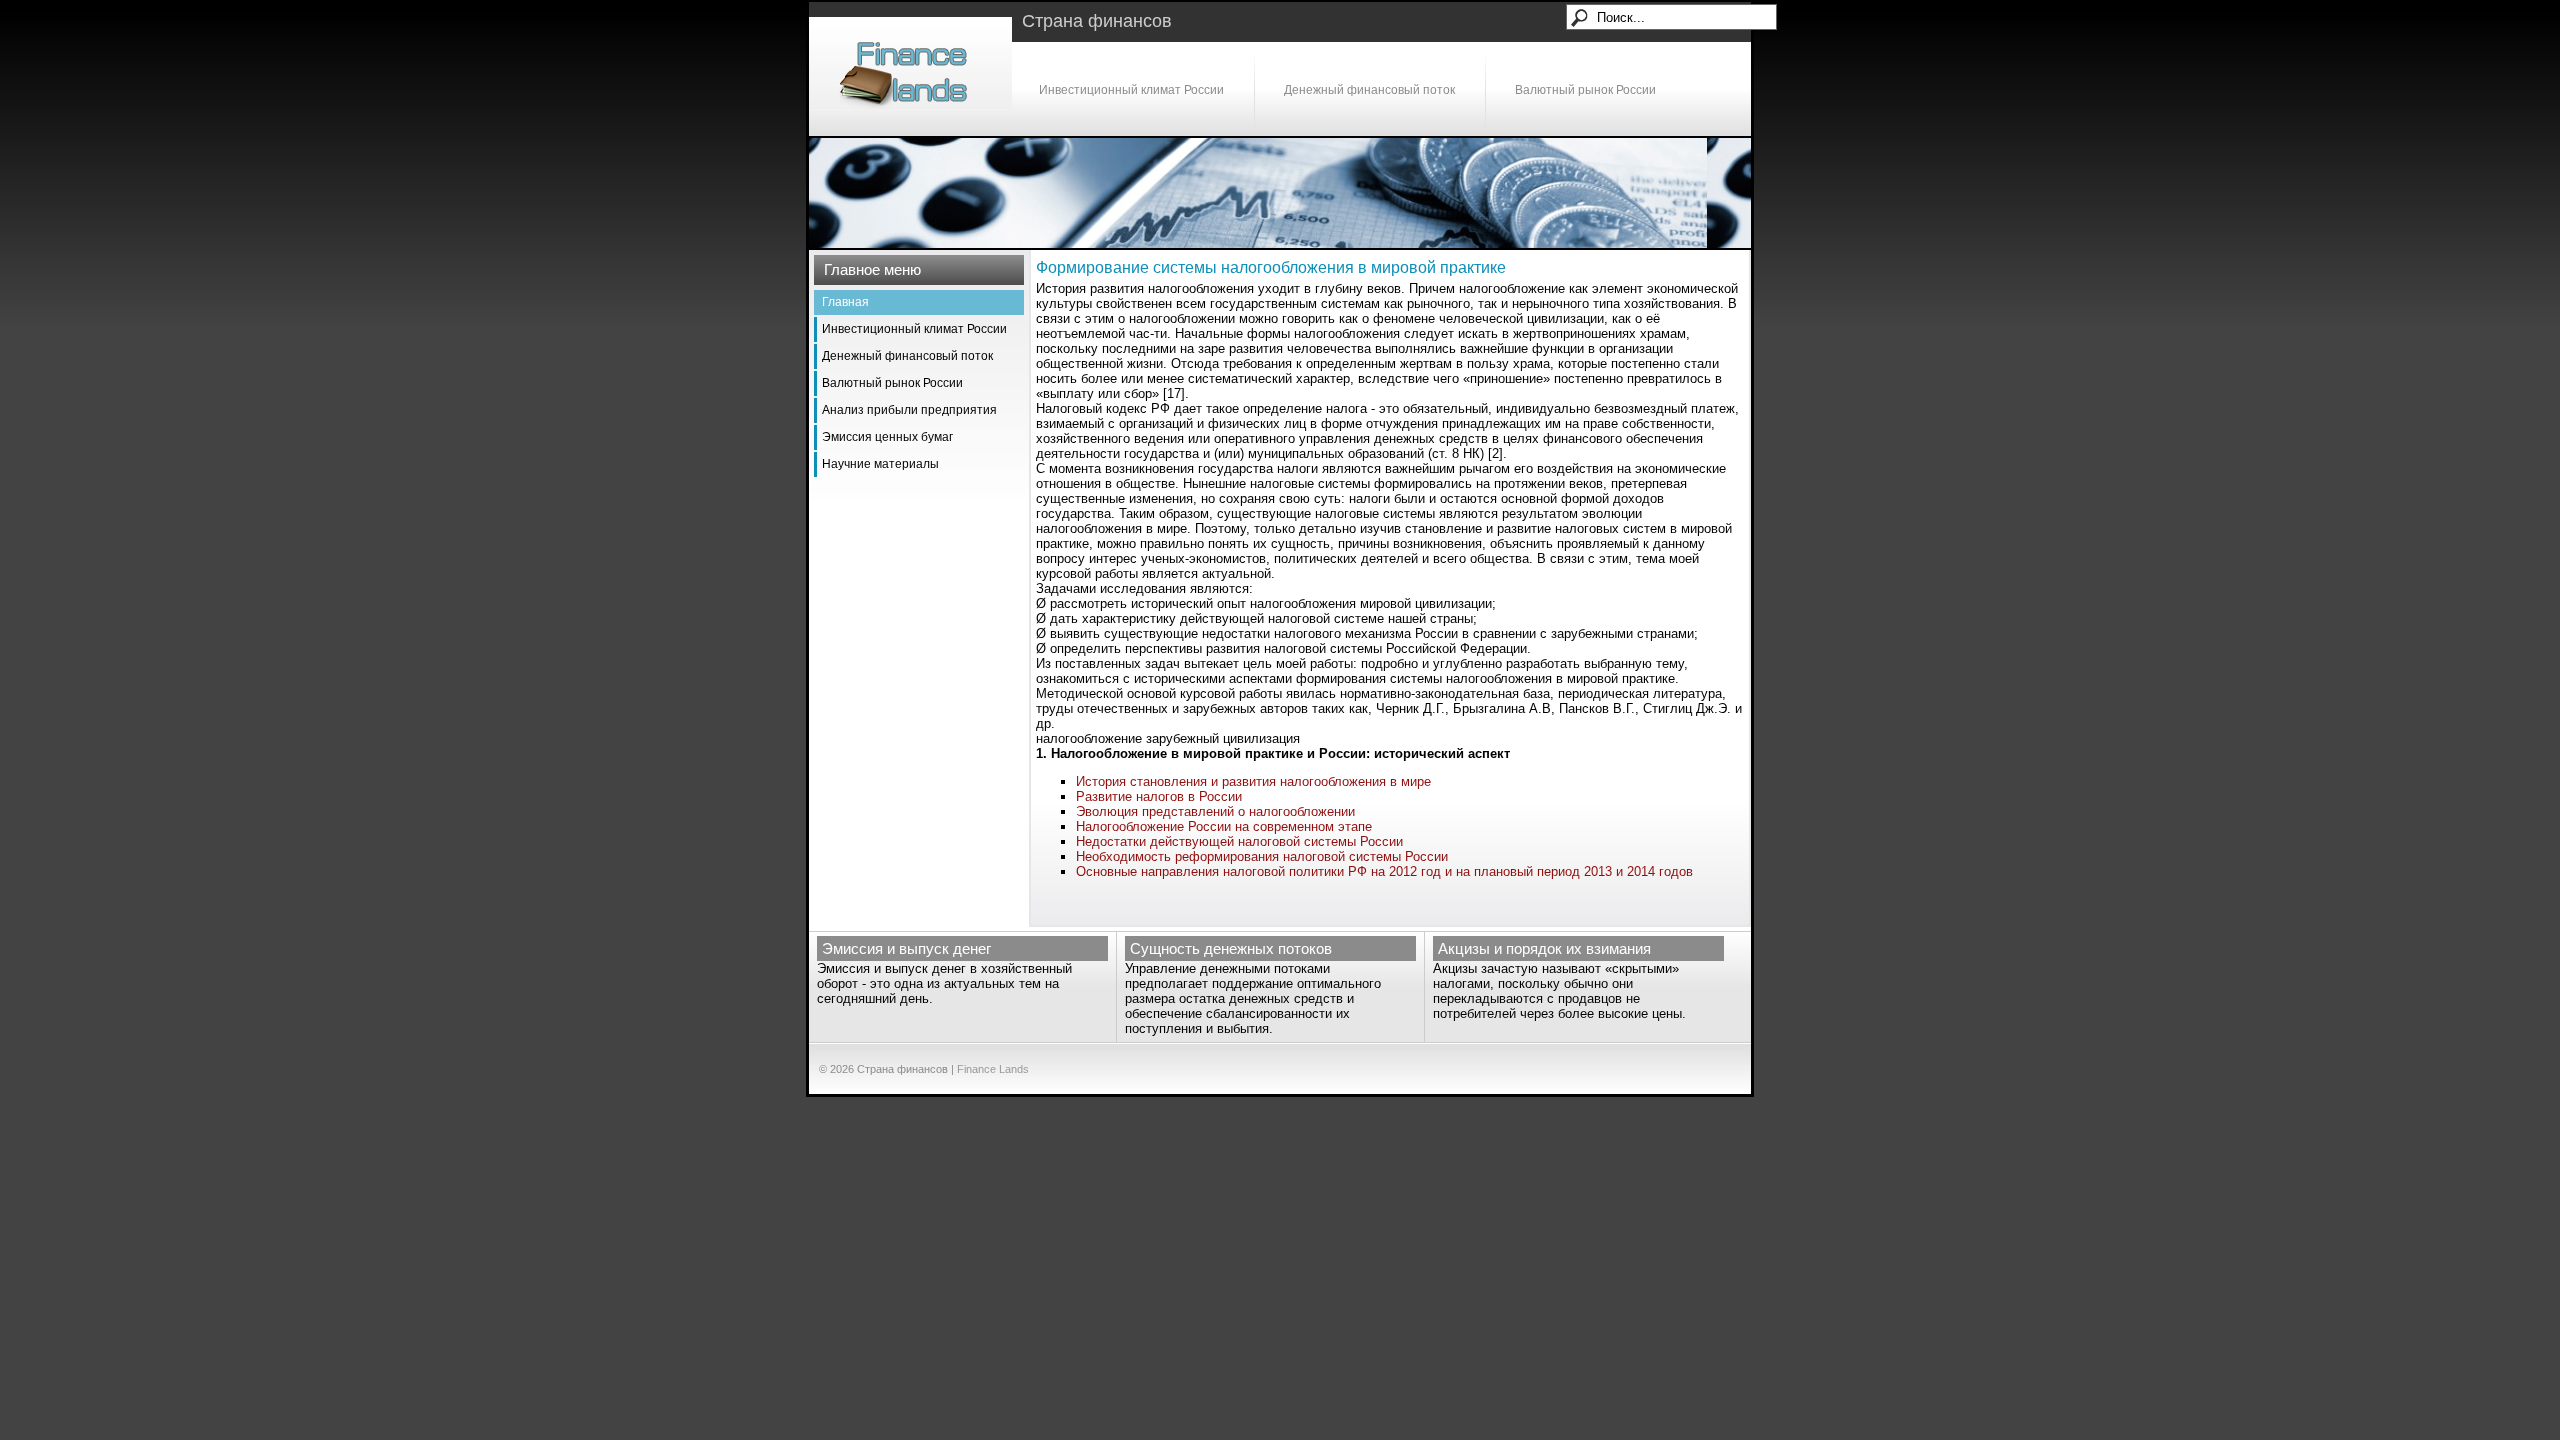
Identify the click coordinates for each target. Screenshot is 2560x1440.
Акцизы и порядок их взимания (1544, 948)
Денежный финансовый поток (1369, 90)
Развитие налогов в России (1159, 796)
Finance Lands (993, 1069)
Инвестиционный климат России (1131, 90)
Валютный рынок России (1585, 90)
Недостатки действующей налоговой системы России (1239, 841)
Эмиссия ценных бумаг (887, 437)
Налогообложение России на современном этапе (1224, 826)
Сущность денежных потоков (1231, 948)
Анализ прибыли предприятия (909, 410)
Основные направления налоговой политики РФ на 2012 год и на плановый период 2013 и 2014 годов (1384, 871)
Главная (845, 302)
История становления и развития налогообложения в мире (1253, 781)
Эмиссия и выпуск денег (906, 948)
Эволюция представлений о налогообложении (1215, 811)
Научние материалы (880, 464)
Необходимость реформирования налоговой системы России (1262, 856)
